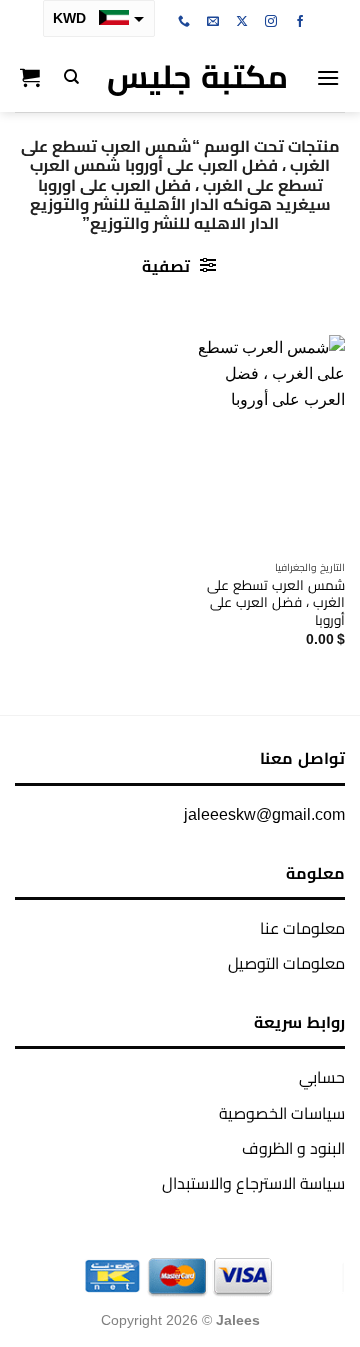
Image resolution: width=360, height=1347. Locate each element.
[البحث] (71, 77)
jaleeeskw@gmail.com (264, 814)
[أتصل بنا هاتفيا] (184, 22)
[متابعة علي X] (242, 22)
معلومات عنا (302, 928)
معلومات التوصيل (286, 963)
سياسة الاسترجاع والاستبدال (253, 1183)
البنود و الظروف (293, 1148)
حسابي (322, 1077)
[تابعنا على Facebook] (300, 22)
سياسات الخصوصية (282, 1113)
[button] (328, 77)
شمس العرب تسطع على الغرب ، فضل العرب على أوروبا (276, 603)
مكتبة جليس (197, 77)
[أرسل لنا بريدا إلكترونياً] (213, 22)
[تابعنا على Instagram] (271, 22)
